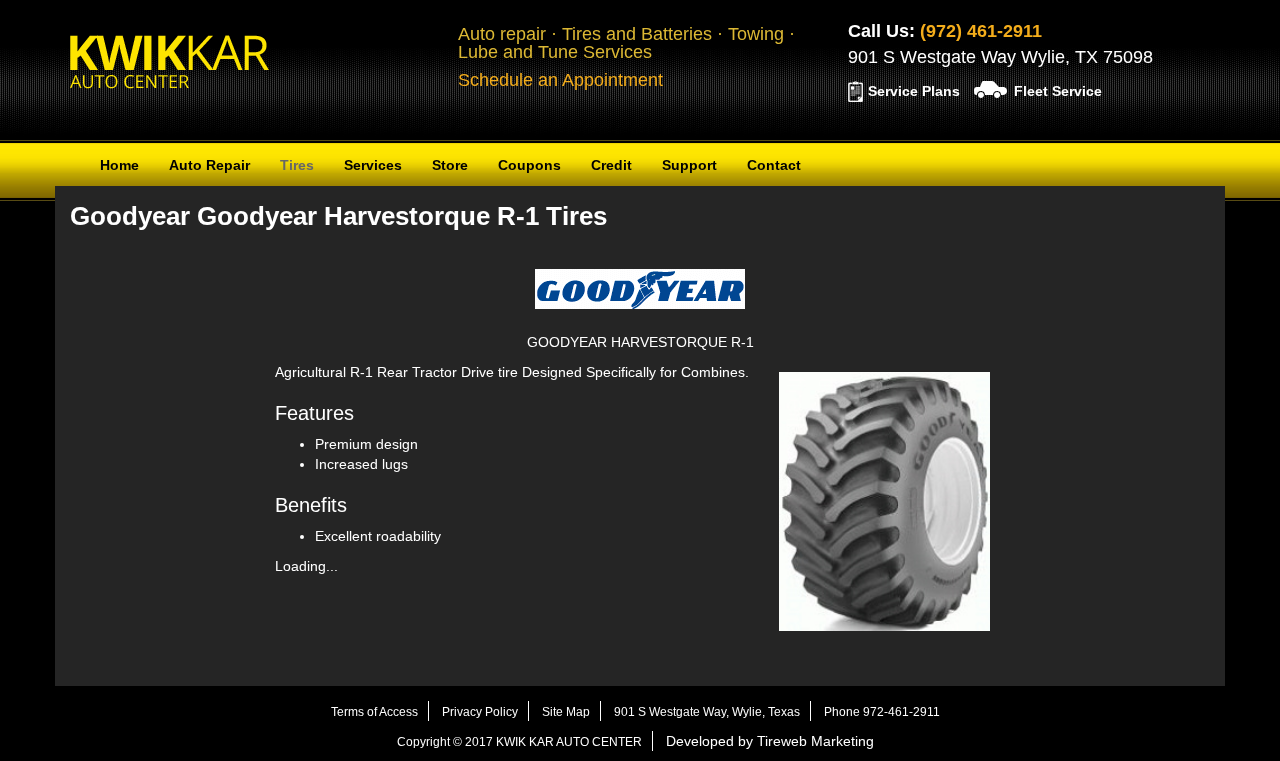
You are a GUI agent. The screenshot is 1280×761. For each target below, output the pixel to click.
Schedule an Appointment (560, 80)
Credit (611, 165)
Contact (774, 165)
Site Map (566, 712)
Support (689, 165)
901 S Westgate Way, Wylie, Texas (707, 712)
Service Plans (914, 91)
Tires (297, 165)
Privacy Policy (480, 712)
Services (373, 165)
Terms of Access (374, 712)
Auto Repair (209, 165)
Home (119, 165)
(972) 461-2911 (981, 31)
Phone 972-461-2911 (882, 712)
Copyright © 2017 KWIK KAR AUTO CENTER (519, 742)
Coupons (529, 165)
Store (450, 165)
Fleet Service (1058, 91)
